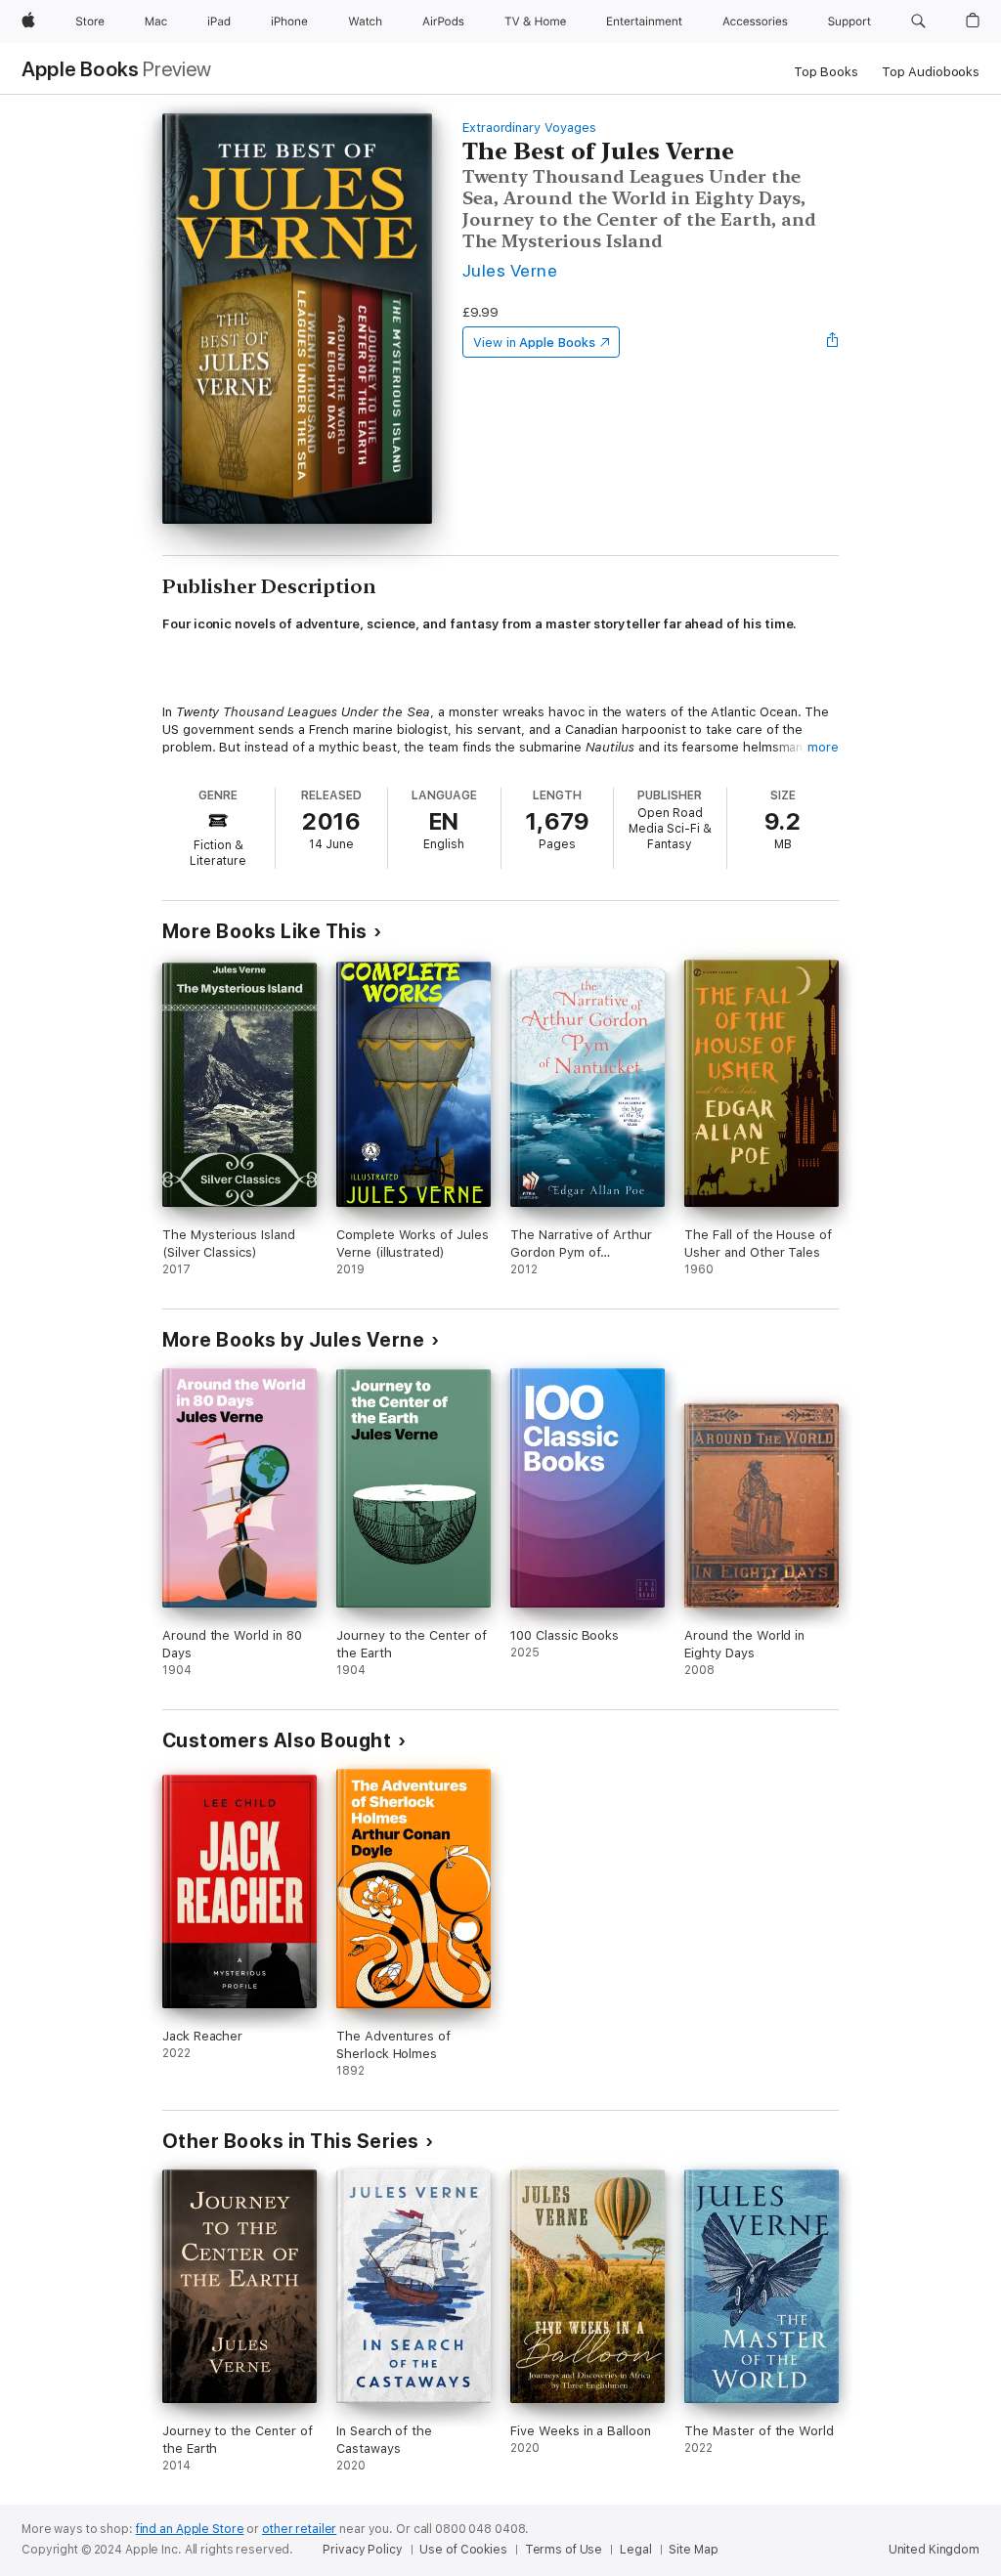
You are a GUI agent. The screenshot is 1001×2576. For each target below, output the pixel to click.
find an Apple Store (190, 2529)
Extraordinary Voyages (529, 128)
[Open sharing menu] (833, 342)
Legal (635, 2550)
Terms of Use (564, 2550)
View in (534, 343)
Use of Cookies (463, 2550)
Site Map (693, 2550)
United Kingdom (934, 2550)
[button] (918, 21)
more (823, 747)
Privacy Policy (362, 2550)
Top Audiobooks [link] (931, 72)
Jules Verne (510, 270)
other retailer (299, 2529)
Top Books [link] (826, 72)
